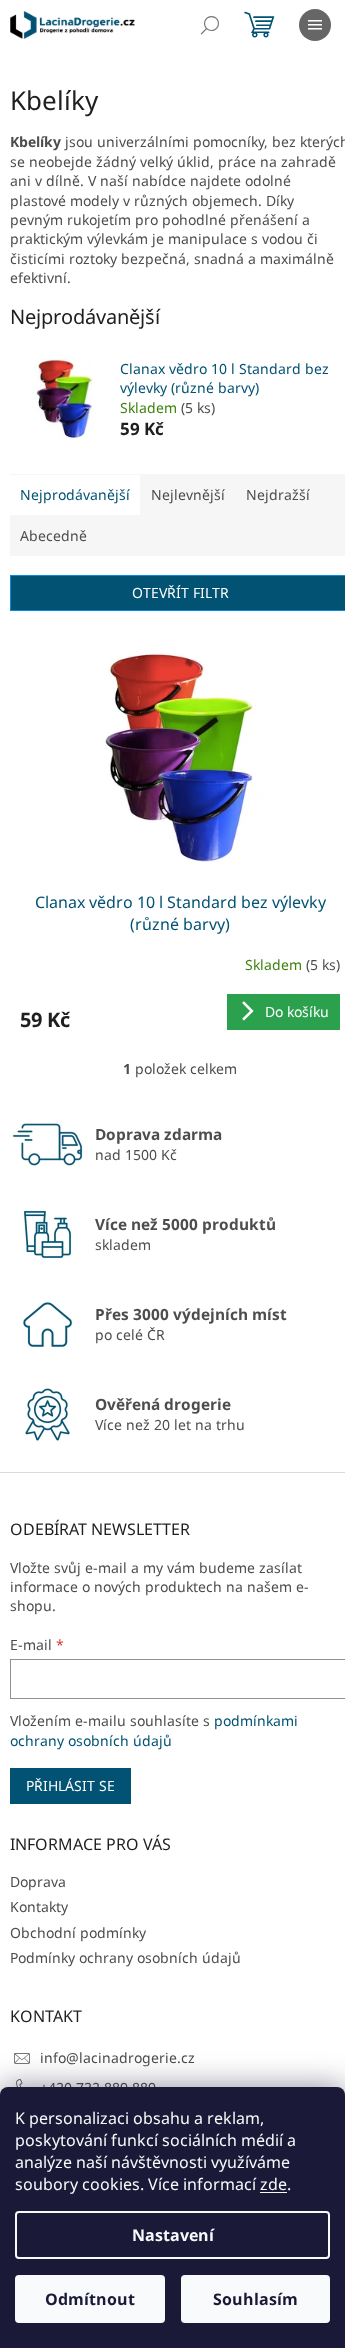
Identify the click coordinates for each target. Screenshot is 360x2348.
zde (273, 2184)
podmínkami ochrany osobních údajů (154, 1730)
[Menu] (315, 25)
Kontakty (39, 1906)
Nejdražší (278, 494)
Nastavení (173, 2235)
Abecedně (53, 535)
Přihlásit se (70, 1785)
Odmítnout (90, 2299)
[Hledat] (210, 25)
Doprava (38, 1881)
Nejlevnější (188, 494)
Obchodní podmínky (78, 1932)
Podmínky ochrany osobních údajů (125, 1957)
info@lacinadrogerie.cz (117, 2057)
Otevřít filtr (180, 592)
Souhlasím (255, 2299)
